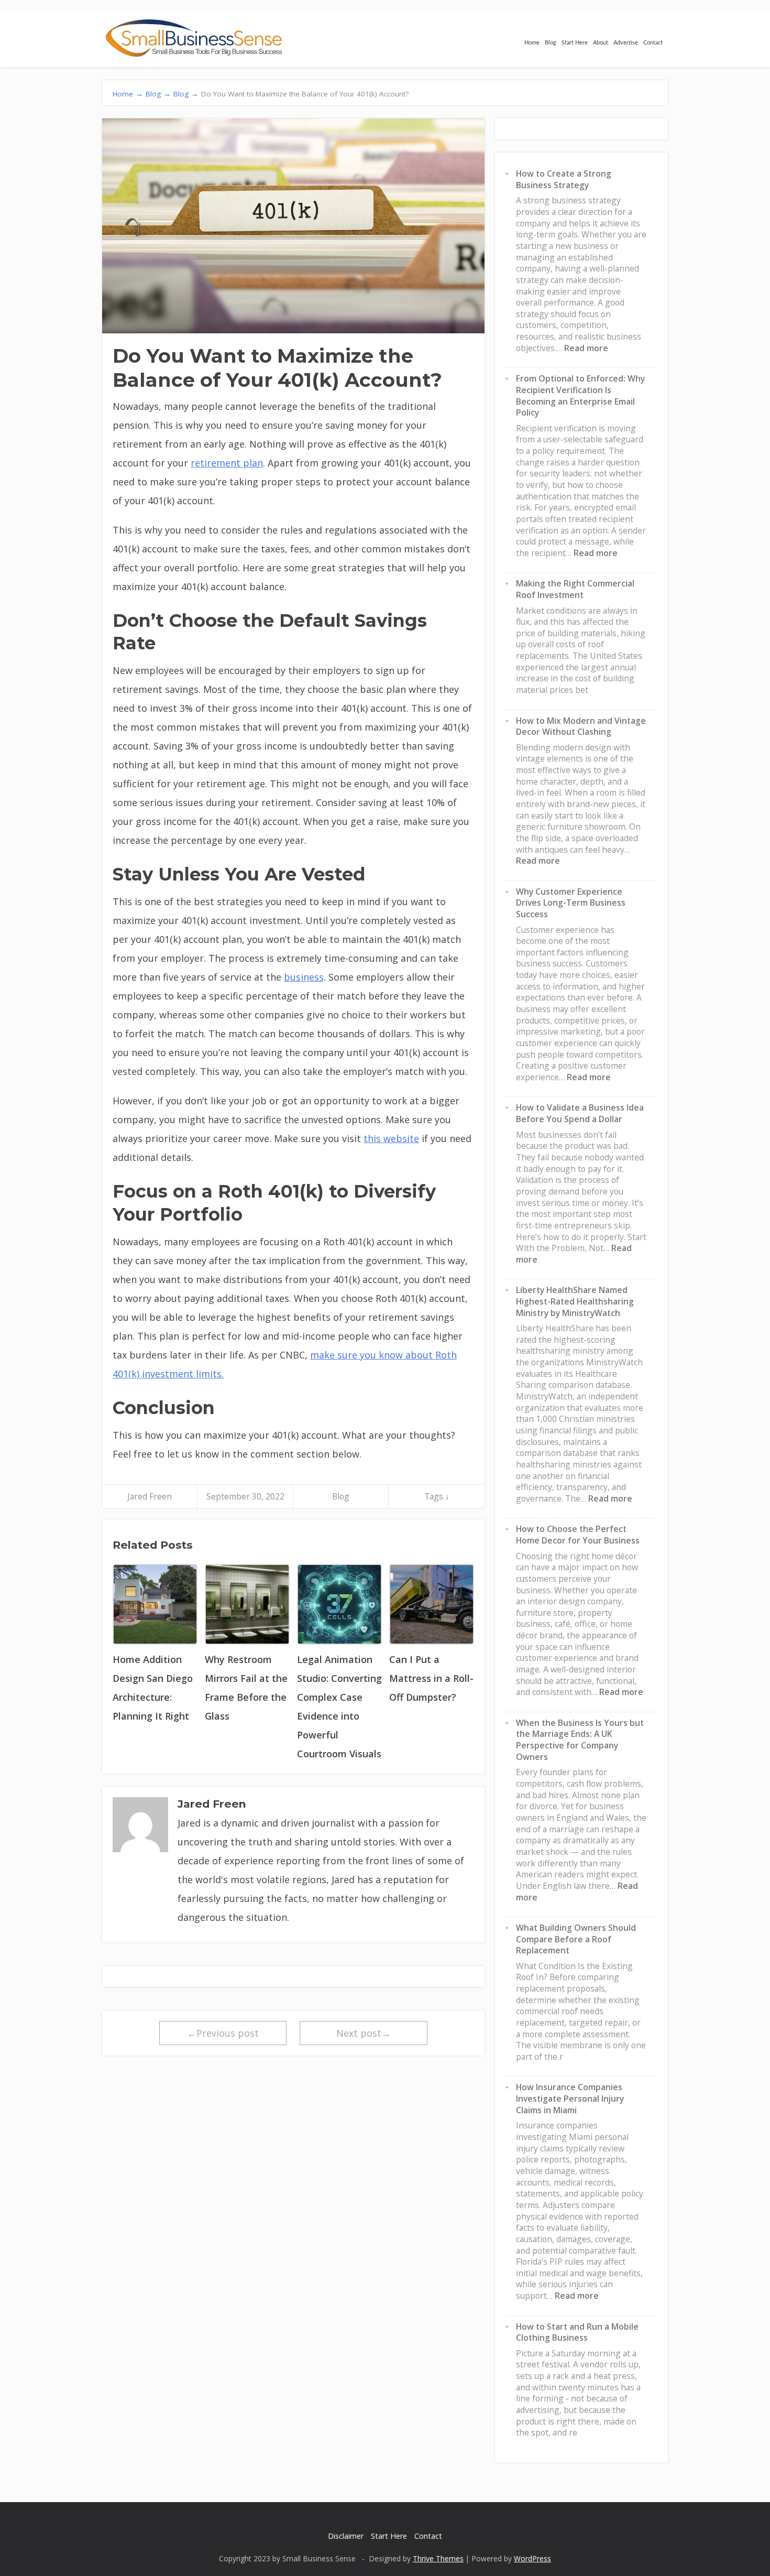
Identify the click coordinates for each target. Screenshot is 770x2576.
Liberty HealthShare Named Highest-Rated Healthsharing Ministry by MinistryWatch (575, 1301)
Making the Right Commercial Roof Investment (575, 589)
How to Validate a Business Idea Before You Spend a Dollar (580, 1113)
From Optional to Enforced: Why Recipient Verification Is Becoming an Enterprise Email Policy (580, 395)
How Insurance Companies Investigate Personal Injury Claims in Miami (570, 2098)
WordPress (532, 2558)
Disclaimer (346, 2536)
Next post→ (364, 2033)
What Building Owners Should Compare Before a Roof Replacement (576, 1939)
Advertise (626, 43)
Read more (586, 348)
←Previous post (223, 2033)
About (601, 43)
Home (532, 43)
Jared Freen (150, 1496)
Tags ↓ (437, 1496)
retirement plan (227, 463)
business (304, 977)
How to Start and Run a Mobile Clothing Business (577, 2332)
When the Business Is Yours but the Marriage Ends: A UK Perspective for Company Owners (580, 1740)
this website (391, 1138)
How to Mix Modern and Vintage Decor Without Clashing (581, 726)
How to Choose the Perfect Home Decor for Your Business (578, 1535)
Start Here (575, 43)
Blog (551, 43)
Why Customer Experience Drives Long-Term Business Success (571, 903)
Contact (653, 43)
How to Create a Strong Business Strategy (564, 179)
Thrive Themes (438, 2558)
